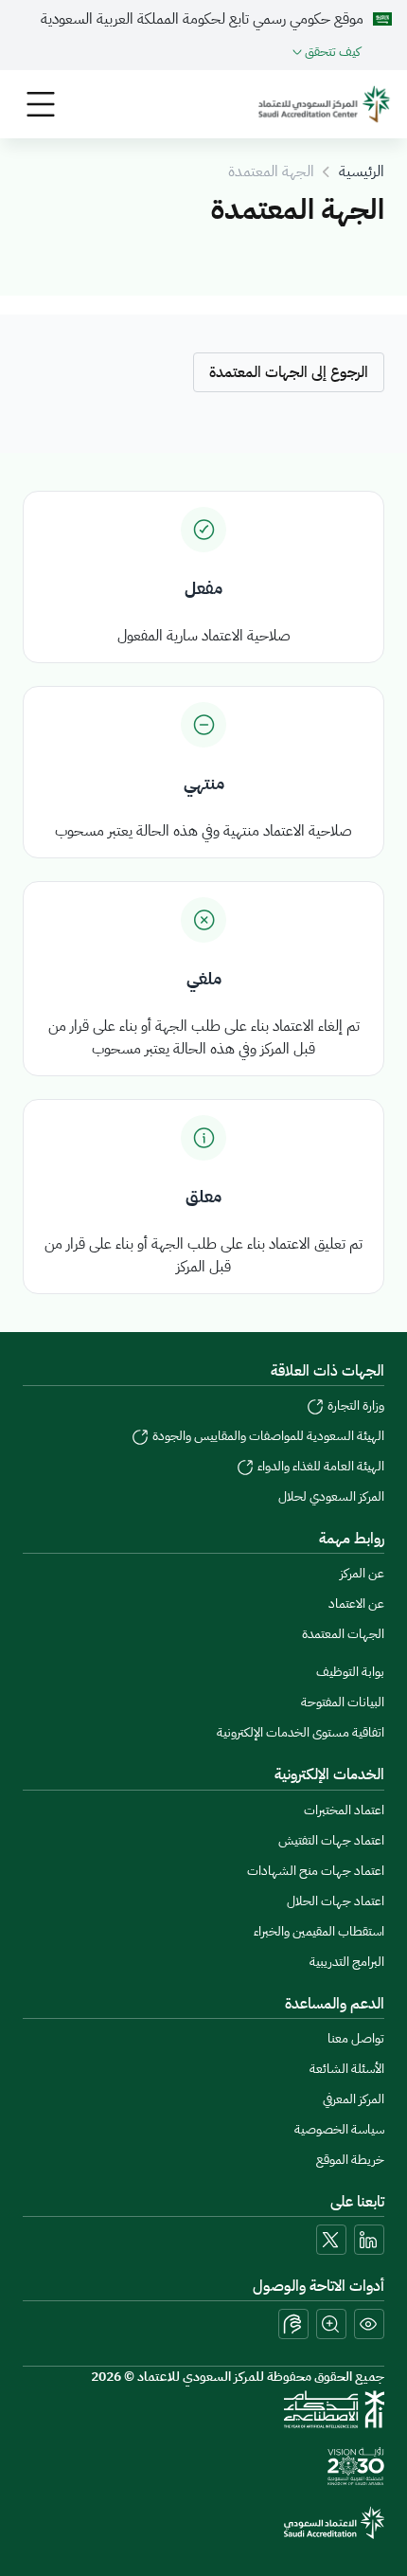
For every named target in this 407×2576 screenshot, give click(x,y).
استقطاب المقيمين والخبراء (319, 1931)
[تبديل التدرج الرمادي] (369, 2324)
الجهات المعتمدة (343, 1634)
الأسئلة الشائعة (347, 2069)
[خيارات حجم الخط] (331, 2324)
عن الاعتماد (356, 1603)
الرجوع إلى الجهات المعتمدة (289, 372)
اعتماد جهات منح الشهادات (316, 1871)
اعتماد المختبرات (344, 1810)
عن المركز (362, 1573)
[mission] (356, 2466)
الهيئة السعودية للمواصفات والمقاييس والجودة (267, 1436)
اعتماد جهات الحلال (336, 1901)
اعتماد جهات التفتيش (331, 1840)
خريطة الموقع (350, 2160)
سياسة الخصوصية (339, 2129)
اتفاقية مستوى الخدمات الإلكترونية (301, 1732)
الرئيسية (362, 171)
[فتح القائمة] (41, 104)
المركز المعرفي (354, 2099)
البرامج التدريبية (347, 1962)
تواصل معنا (356, 2038)
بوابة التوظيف (350, 1672)
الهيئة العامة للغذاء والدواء (319, 1466)
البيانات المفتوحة (343, 1702)
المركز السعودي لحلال (331, 1496)
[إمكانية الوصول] (293, 2324)
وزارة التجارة (354, 1405)
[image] (324, 104)
